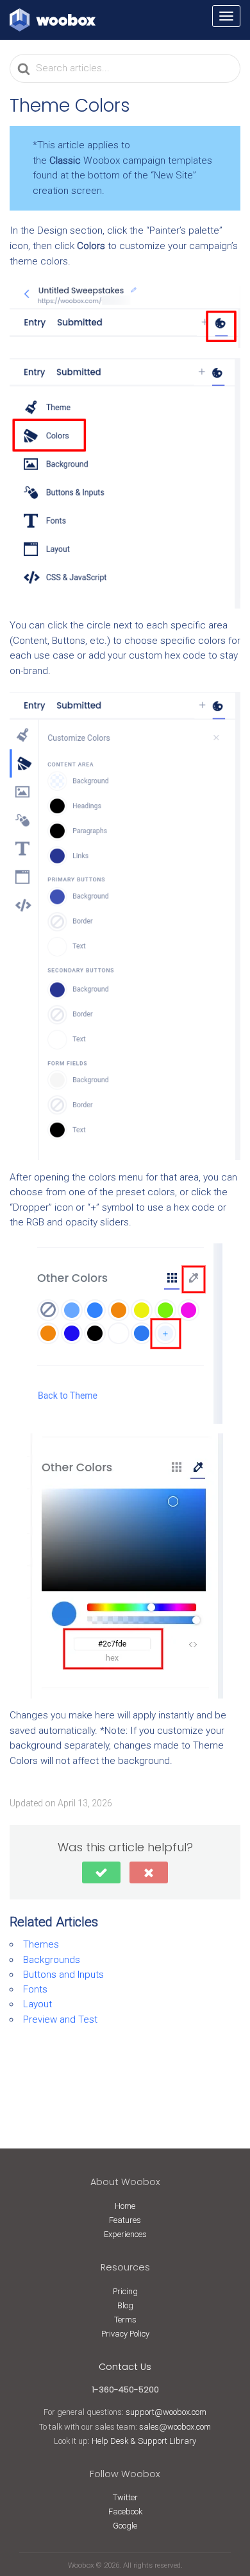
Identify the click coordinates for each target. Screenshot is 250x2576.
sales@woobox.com (175, 2427)
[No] (149, 1872)
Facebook (125, 2511)
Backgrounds (52, 1960)
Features (125, 2220)
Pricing (125, 2291)
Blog (125, 2305)
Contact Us (125, 2367)
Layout (37, 2004)
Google (125, 2526)
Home (125, 2206)
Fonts (35, 1989)
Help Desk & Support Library (144, 2441)
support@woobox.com (166, 2412)
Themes (41, 1944)
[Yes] (101, 1872)
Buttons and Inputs (63, 1975)
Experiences (125, 2234)
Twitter (125, 2497)
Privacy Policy (125, 2334)
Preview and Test (60, 2019)
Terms (125, 2320)
